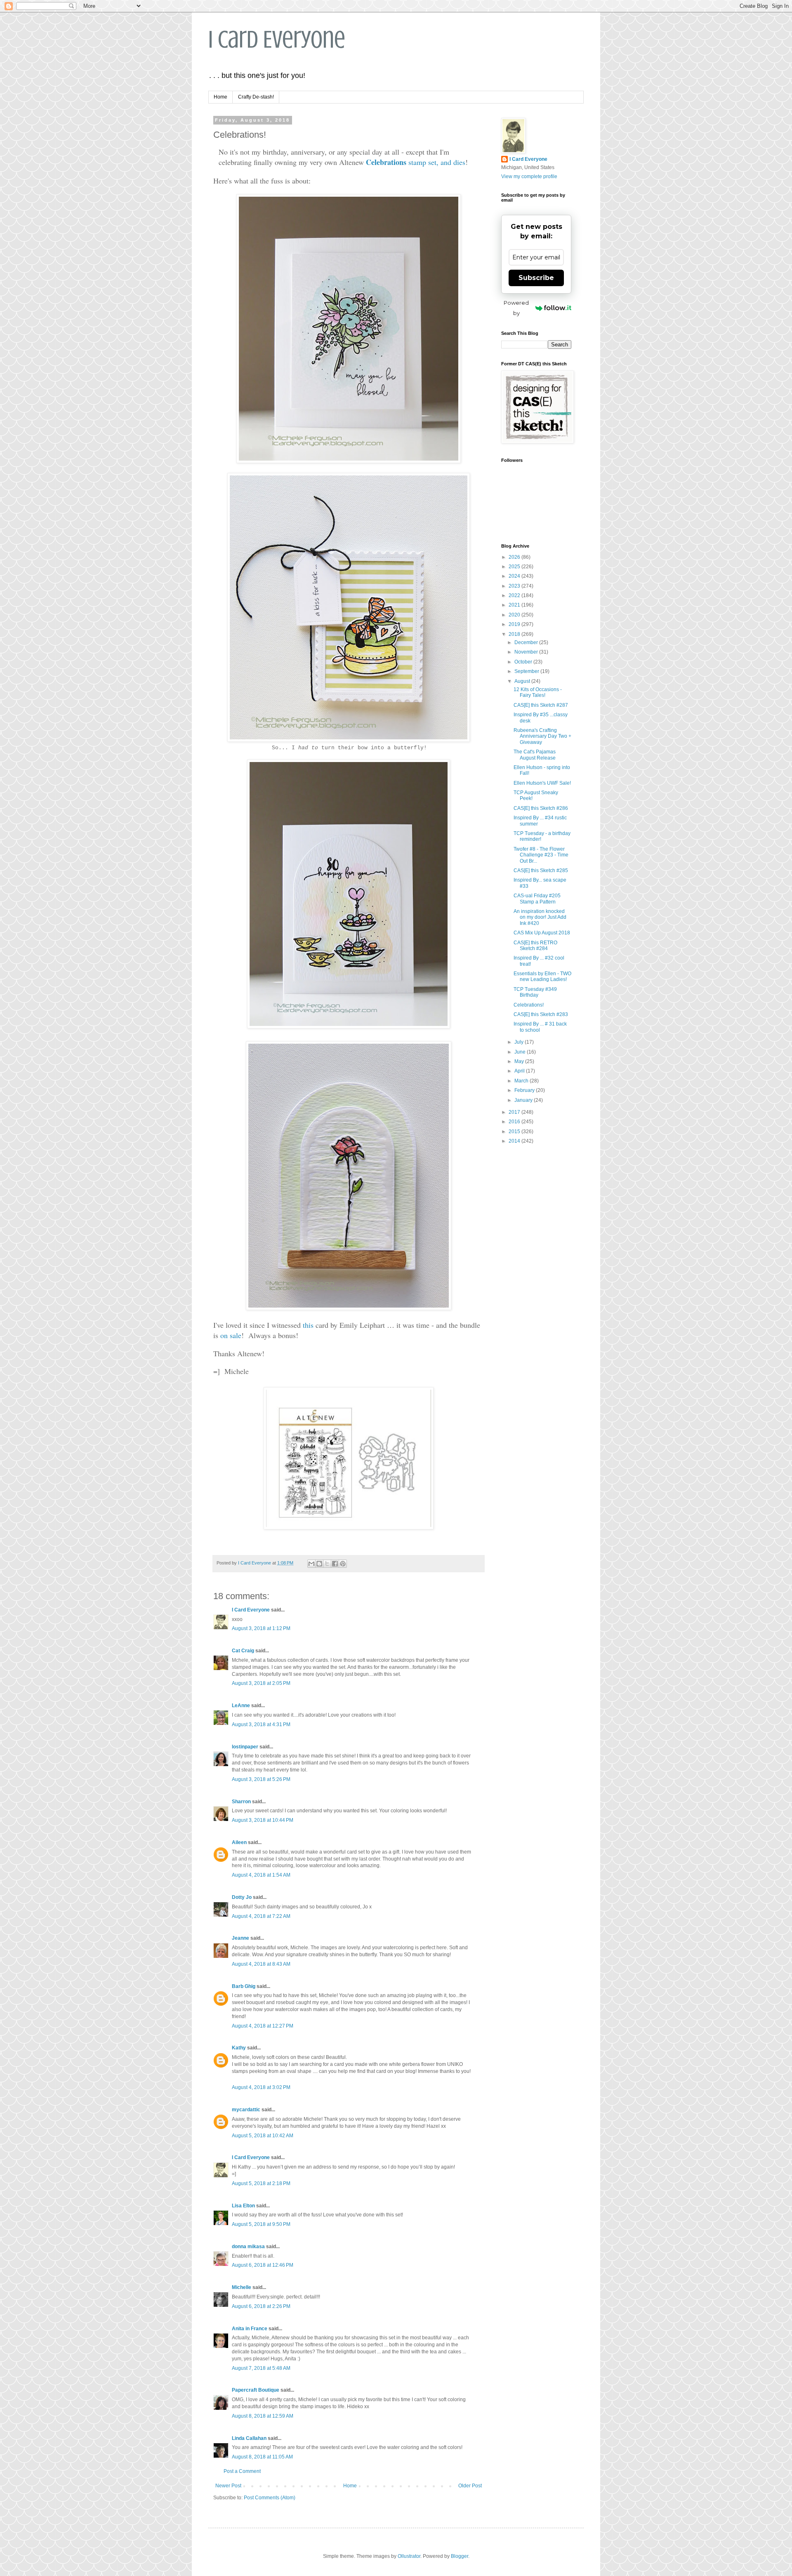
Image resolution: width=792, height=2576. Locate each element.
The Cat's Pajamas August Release (535, 755)
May (520, 1061)
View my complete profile (529, 176)
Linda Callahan (249, 2438)
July (520, 1042)
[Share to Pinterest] (343, 1564)
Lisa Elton (243, 2206)
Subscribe (536, 278)
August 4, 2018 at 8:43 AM (261, 1964)
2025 (515, 567)
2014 (515, 1141)
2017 (515, 1112)
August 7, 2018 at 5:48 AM (261, 2368)
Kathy (239, 2048)
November (527, 652)
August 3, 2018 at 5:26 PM (261, 1779)
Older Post (470, 2486)
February (525, 1090)
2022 (515, 595)
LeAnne (241, 1706)
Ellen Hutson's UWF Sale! (542, 783)
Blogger (460, 2556)
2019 (515, 624)
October (524, 662)
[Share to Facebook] (335, 1564)
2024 (515, 576)
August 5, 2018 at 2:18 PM (261, 2183)
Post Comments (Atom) (270, 2498)
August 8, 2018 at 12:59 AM (263, 2416)
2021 (515, 605)
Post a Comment (242, 2471)
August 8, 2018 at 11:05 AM (262, 2457)
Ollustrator (409, 2556)
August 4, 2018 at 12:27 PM (263, 2026)
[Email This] (311, 1564)
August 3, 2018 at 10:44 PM (263, 1820)
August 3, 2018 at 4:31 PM (261, 1724)
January (524, 1100)
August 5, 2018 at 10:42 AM (263, 2136)
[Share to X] (327, 1564)
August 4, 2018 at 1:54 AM (261, 1875)
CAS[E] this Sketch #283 (541, 1014)
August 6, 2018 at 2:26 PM (261, 2306)
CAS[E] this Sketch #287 (541, 705)
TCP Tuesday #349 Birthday (535, 992)
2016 (515, 1122)
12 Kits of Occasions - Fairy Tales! (538, 692)
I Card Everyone (277, 39)
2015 (515, 1132)
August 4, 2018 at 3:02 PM (261, 2087)
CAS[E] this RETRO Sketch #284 (535, 946)
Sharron (241, 1802)
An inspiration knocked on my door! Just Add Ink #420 (540, 917)
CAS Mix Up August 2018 (542, 933)
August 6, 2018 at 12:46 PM (263, 2265)
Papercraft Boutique (256, 2390)
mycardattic (246, 2110)
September (527, 671)
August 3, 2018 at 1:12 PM (261, 1628)
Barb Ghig (244, 1986)
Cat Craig (243, 1651)
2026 (515, 557)
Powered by (516, 308)
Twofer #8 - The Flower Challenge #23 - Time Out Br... (541, 855)
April (520, 1071)
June (521, 1052)
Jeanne (240, 1938)
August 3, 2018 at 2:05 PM (261, 1683)
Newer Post (228, 2486)
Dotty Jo (242, 1897)
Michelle (242, 2287)
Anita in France (250, 2329)
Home (220, 97)
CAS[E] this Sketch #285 (541, 870)
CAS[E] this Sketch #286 (541, 808)
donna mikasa (248, 2247)
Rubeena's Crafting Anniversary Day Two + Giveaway (542, 736)
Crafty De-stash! (256, 97)
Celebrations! (529, 1005)
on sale (231, 1335)
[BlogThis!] (319, 1564)
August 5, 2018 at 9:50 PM (261, 2224)
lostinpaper (245, 1747)
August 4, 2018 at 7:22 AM (261, 1916)
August (523, 681)
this (308, 1325)
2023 (515, 586)
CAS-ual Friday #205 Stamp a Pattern (537, 899)
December (527, 642)
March (522, 1081)
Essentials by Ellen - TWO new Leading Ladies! (542, 976)
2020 (515, 615)
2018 (515, 634)
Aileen (239, 1842)
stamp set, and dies (416, 162)
